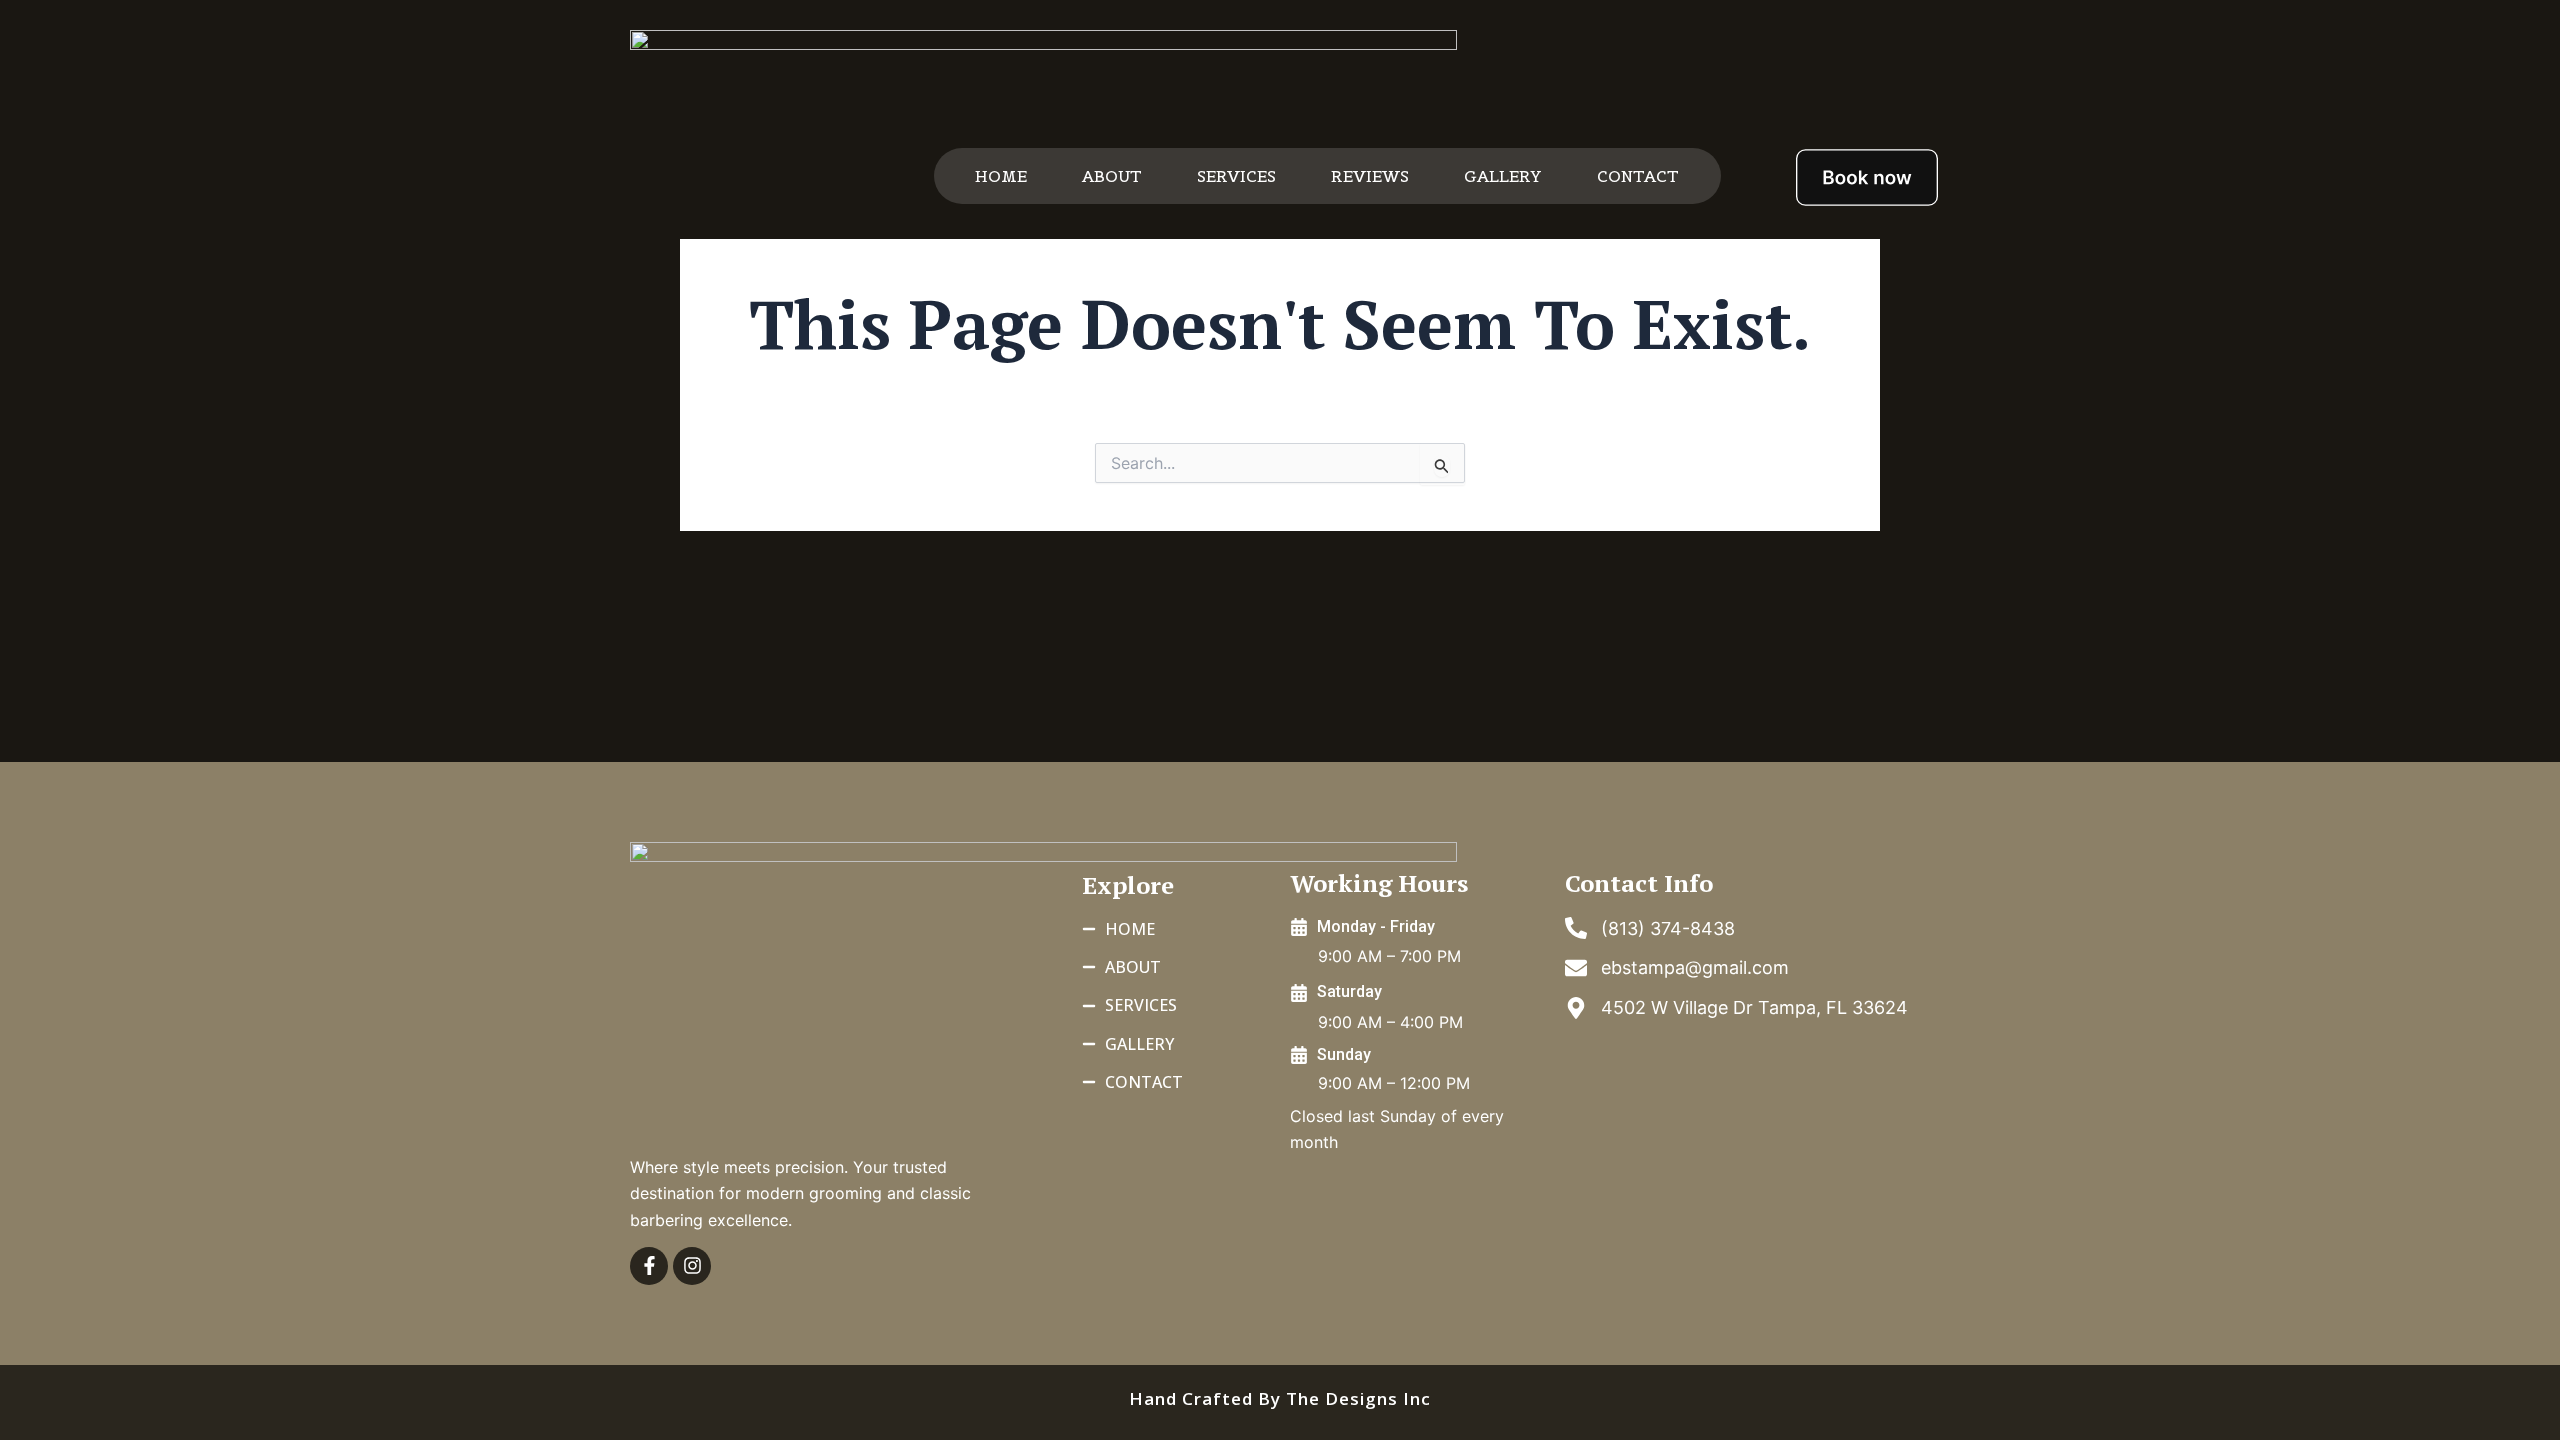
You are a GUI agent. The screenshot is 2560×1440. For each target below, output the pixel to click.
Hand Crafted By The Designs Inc (1280, 1398)
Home (1001, 176)
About (1112, 176)
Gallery (1503, 176)
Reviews (1370, 176)
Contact (1638, 176)
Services (1236, 176)
